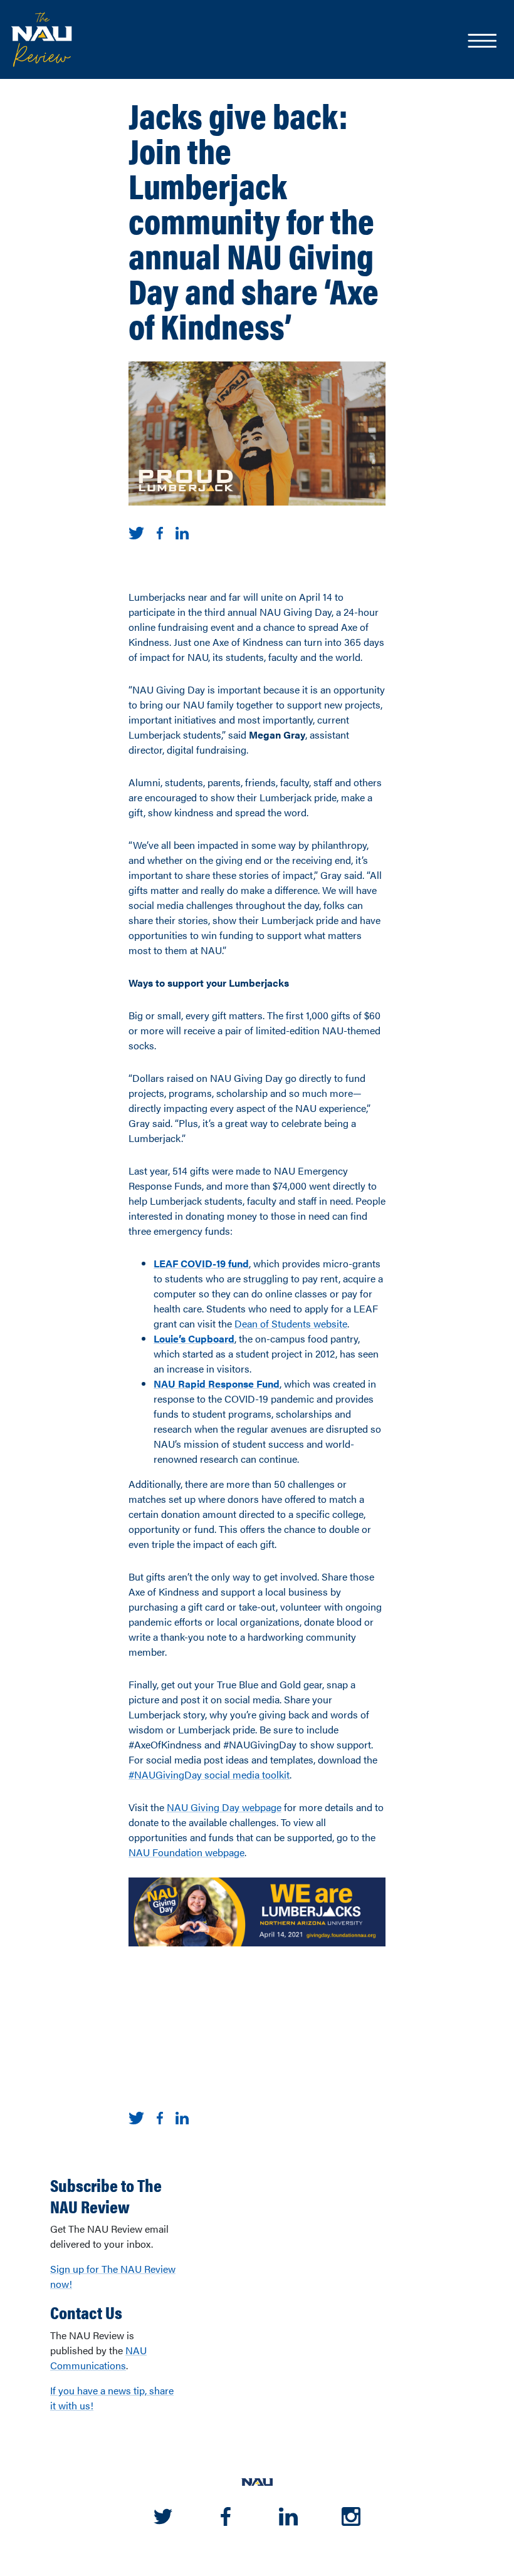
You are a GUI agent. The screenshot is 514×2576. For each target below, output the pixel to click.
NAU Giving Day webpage (224, 1807)
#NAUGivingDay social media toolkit (209, 1774)
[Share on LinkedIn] (182, 532)
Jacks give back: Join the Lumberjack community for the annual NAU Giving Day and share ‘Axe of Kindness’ (254, 220)
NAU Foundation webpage (186, 1852)
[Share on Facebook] (160, 532)
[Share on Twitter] (136, 532)
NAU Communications (98, 2358)
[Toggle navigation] (481, 42)
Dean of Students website (291, 1323)
